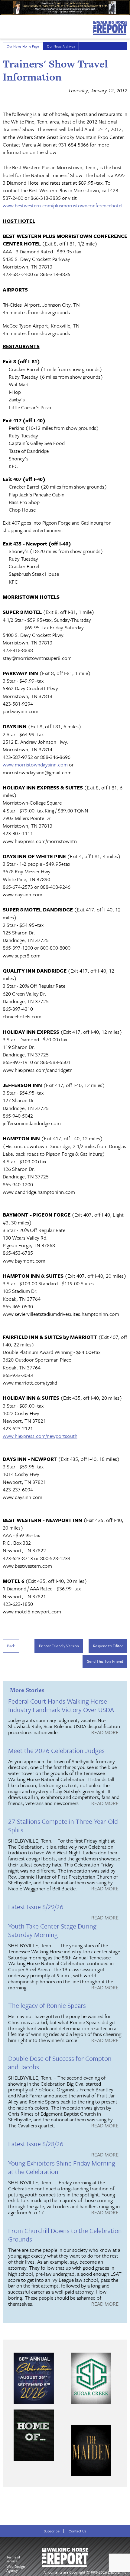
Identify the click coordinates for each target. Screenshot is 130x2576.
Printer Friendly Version (59, 1646)
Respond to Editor (108, 1646)
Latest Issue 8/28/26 (36, 2144)
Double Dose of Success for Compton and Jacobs (60, 2062)
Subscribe (52, 2531)
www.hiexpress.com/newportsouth (40, 1436)
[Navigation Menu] (4, 25)
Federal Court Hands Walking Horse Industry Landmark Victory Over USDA (61, 1705)
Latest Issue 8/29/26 (36, 1907)
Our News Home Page (23, 46)
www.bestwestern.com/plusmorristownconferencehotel (63, 205)
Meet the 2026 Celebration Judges (56, 1750)
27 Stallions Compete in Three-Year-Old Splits (63, 1825)
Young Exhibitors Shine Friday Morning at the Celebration (62, 2167)
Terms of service (13, 2559)
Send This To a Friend (105, 1661)
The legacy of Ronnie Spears (47, 2005)
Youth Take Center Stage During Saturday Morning (52, 1930)
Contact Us (77, 2531)
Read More (105, 1733)
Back (11, 1646)
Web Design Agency (16, 2568)
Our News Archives (61, 46)
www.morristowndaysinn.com (35, 764)
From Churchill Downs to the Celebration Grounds (65, 2235)
